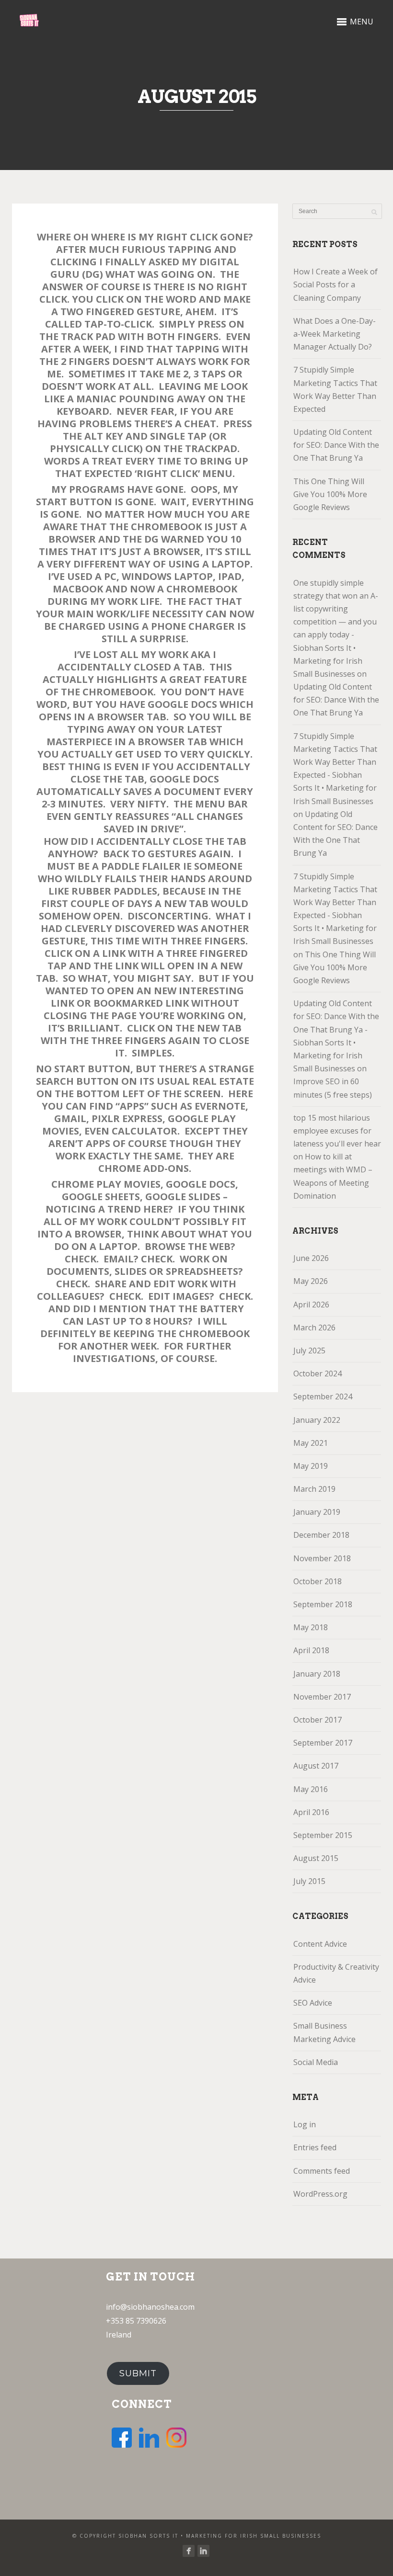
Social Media (316, 2062)
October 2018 (318, 1581)
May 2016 (311, 1789)
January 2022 (317, 1420)
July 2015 (309, 1881)
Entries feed (315, 2147)
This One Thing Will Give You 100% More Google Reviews (330, 494)
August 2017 (316, 1766)
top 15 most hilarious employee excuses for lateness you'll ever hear (337, 1131)
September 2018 (323, 1604)
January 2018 (317, 1674)
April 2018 (311, 1650)
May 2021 (311, 1443)
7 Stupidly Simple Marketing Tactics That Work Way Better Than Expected (335, 389)
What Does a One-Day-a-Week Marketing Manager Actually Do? (335, 334)
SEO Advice (313, 2003)
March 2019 (314, 1489)
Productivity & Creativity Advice (336, 1973)
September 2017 (323, 1743)
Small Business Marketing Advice (324, 2032)
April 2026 (311, 1305)
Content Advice (320, 1944)
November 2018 (322, 1558)
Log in (305, 2124)
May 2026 (311, 1281)
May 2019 (311, 1466)
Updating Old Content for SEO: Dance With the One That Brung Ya (336, 445)
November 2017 (322, 1697)
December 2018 (321, 1535)
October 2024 (318, 1373)
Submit (138, 2373)
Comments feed (322, 2171)
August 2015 (316, 1858)
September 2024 (323, 1396)
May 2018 (311, 1627)
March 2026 (314, 1328)
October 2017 (318, 1720)
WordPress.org (320, 2194)
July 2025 (309, 1350)
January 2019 (317, 1512)
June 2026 (311, 1258)
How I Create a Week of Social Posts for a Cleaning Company (335, 284)
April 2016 (311, 1812)
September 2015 (323, 1835)
